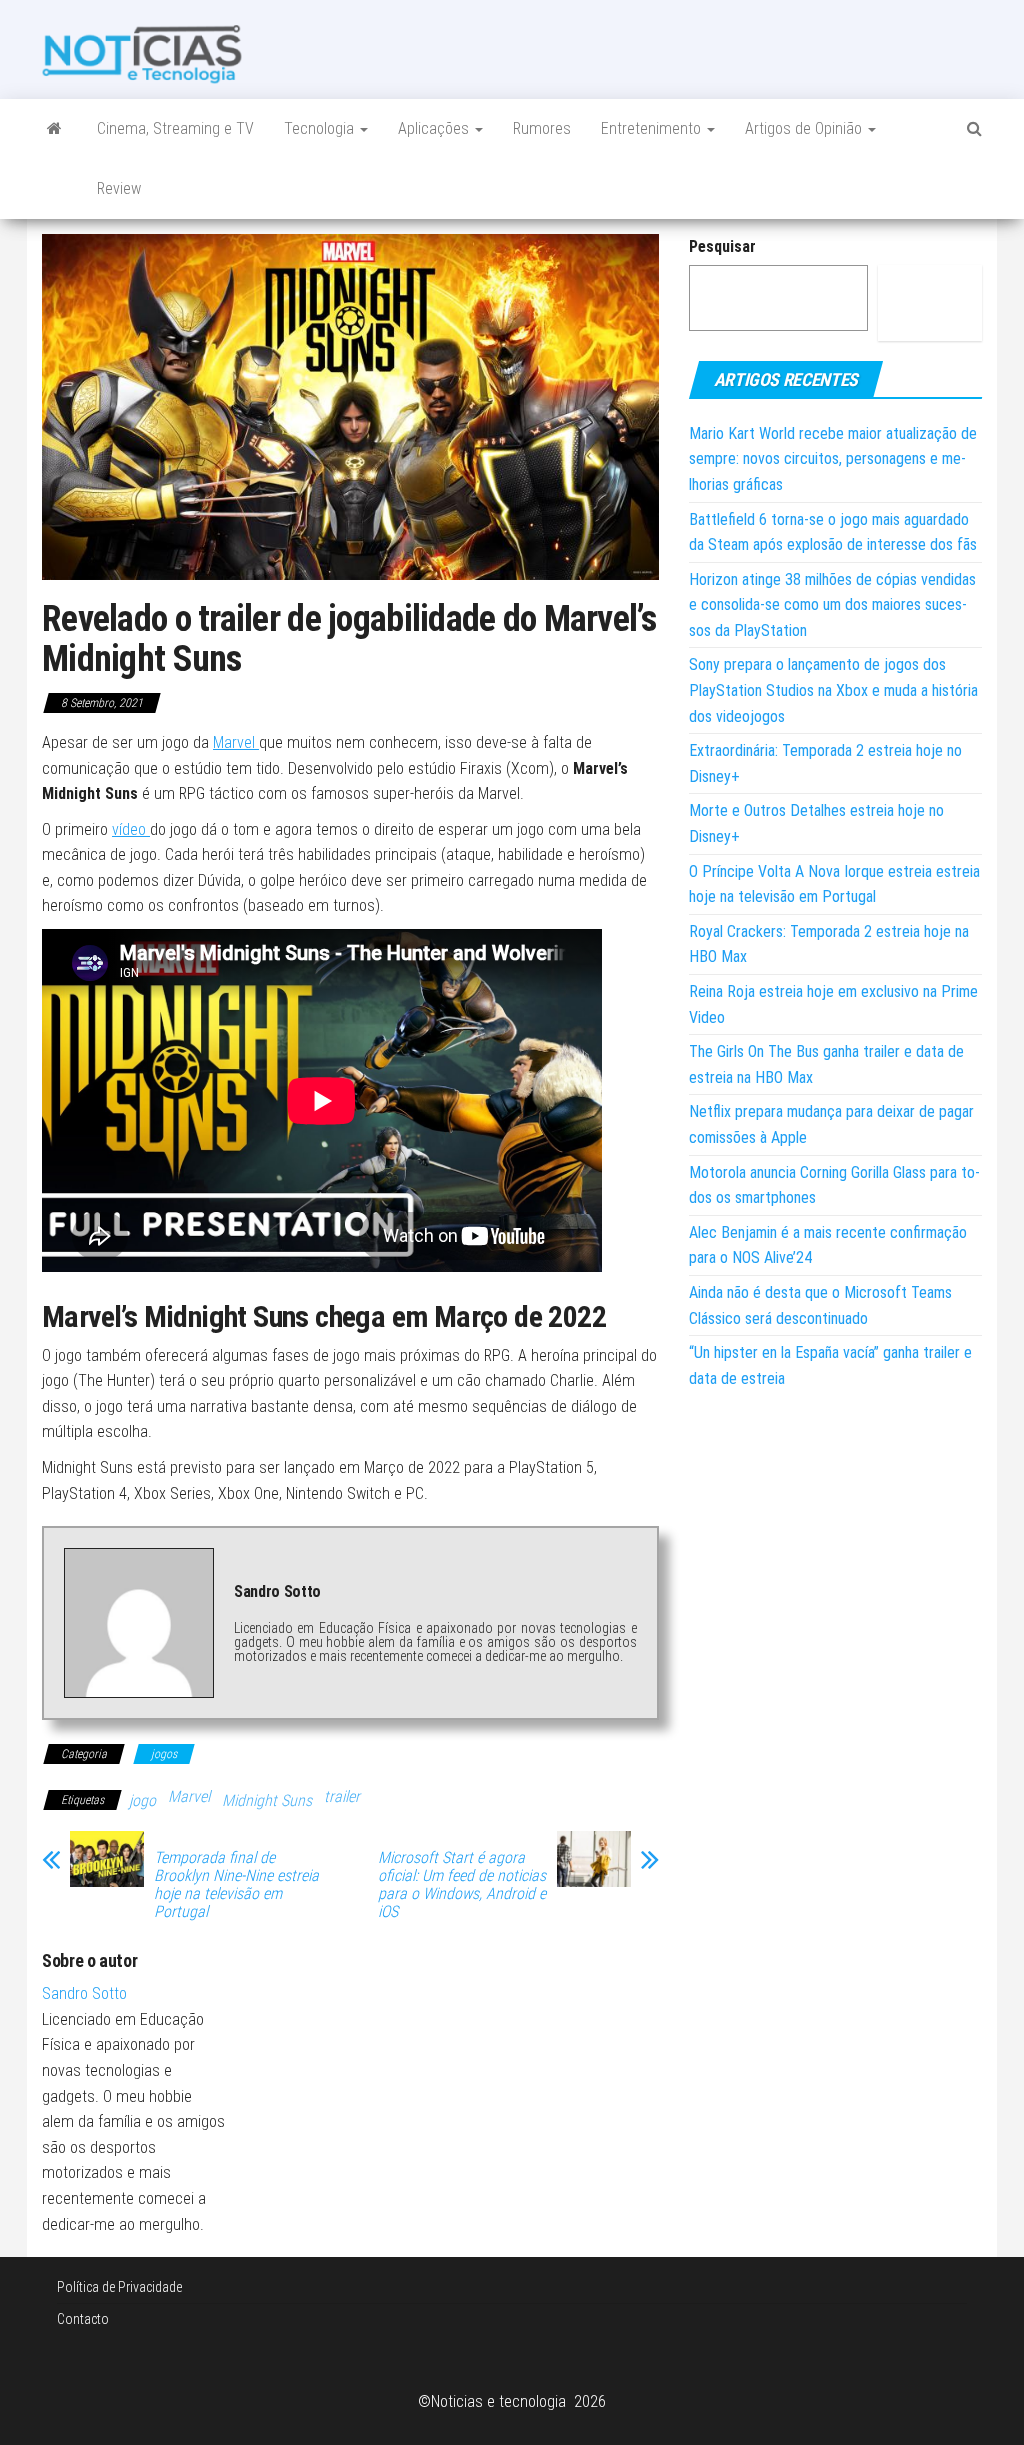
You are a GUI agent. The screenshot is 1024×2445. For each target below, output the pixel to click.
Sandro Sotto (84, 1993)
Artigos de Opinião (805, 128)
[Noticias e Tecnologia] (54, 129)
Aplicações (435, 128)
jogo (142, 1800)
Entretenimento (653, 128)
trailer (342, 1796)
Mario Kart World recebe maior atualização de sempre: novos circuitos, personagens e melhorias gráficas (833, 459)
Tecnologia (321, 128)
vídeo (131, 829)
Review (119, 188)
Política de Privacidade (119, 2287)
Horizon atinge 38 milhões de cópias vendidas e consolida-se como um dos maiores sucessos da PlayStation (832, 605)
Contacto (83, 2319)
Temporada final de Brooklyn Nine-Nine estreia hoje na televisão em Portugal (236, 1885)
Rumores (542, 128)
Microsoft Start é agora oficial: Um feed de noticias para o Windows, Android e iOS (462, 1885)
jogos (164, 1754)
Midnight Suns (267, 1800)
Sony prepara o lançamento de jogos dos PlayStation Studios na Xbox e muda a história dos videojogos (833, 690)
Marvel (236, 742)
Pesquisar (722, 246)
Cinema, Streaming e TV (175, 128)
